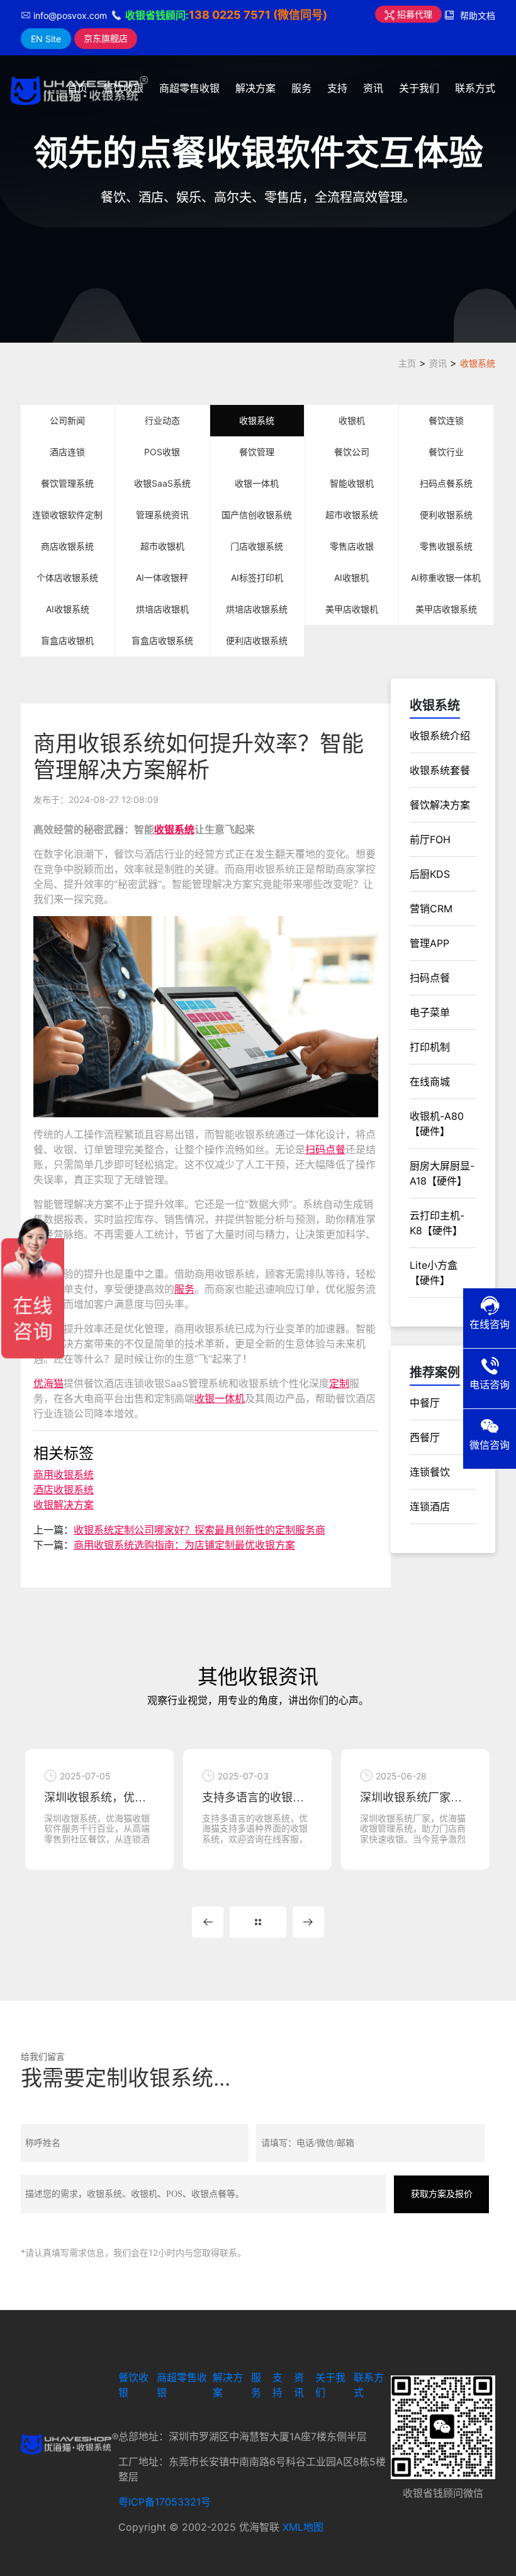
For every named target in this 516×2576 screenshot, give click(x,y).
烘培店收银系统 (257, 609)
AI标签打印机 (257, 578)
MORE (258, 1922)
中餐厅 (425, 1403)
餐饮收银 (123, 88)
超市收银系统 (352, 515)
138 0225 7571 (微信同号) (258, 15)
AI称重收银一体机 (446, 578)
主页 (407, 363)
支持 (337, 88)
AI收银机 (351, 578)
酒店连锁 (67, 452)
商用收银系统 (64, 1474)
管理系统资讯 (162, 515)
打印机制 (430, 1047)
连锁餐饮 (430, 1472)
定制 (339, 1383)
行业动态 (162, 420)
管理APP (429, 943)
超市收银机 (162, 546)
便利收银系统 (446, 515)
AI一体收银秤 (162, 578)
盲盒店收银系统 (162, 640)
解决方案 (255, 88)
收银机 (352, 420)
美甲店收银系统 (446, 609)
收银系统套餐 (440, 770)
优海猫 (48, 1383)
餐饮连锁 (446, 420)
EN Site (46, 39)
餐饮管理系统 (67, 483)
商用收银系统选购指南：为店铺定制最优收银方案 (184, 1545)
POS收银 (162, 452)
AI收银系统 (68, 609)
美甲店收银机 (352, 609)
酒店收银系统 (64, 1490)
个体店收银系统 (67, 578)
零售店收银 (352, 546)
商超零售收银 (189, 88)
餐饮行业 (446, 452)
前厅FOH (430, 839)
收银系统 (478, 363)
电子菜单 (430, 1012)
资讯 (373, 88)
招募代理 (413, 14)
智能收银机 (352, 483)
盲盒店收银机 (67, 640)
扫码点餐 (325, 1149)
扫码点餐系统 (446, 483)
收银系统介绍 (440, 736)
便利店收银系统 (257, 640)
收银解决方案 (64, 1505)
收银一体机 (257, 483)
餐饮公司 (352, 452)
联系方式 (475, 88)
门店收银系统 (257, 546)
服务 (301, 88)
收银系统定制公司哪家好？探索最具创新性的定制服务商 (199, 1530)
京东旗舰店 (106, 38)
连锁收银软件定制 (67, 515)
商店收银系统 (67, 546)
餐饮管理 (257, 452)
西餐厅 (425, 1437)
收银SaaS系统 (162, 483)
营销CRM (431, 909)
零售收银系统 (446, 546)
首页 (77, 88)
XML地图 (303, 2527)
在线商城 (430, 1081)
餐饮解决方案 (440, 805)
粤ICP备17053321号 (165, 2502)
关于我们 (419, 88)
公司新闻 (67, 420)
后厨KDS (430, 874)
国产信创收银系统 (257, 515)
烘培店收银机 (162, 609)
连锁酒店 (430, 1506)
